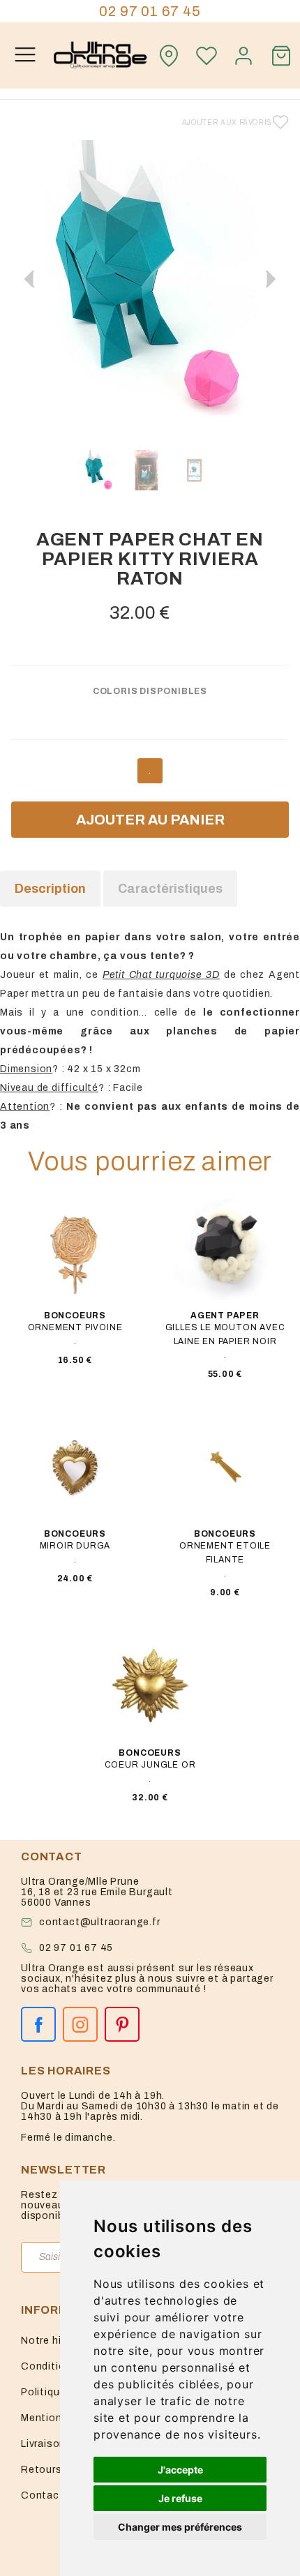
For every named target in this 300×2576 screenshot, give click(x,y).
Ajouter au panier (150, 820)
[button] (271, 279)
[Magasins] (169, 56)
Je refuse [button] (180, 2498)
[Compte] (244, 56)
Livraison (43, 2444)
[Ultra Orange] (100, 55)
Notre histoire (56, 2341)
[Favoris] (207, 56)
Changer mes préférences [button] (180, 2527)
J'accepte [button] (180, 2470)
